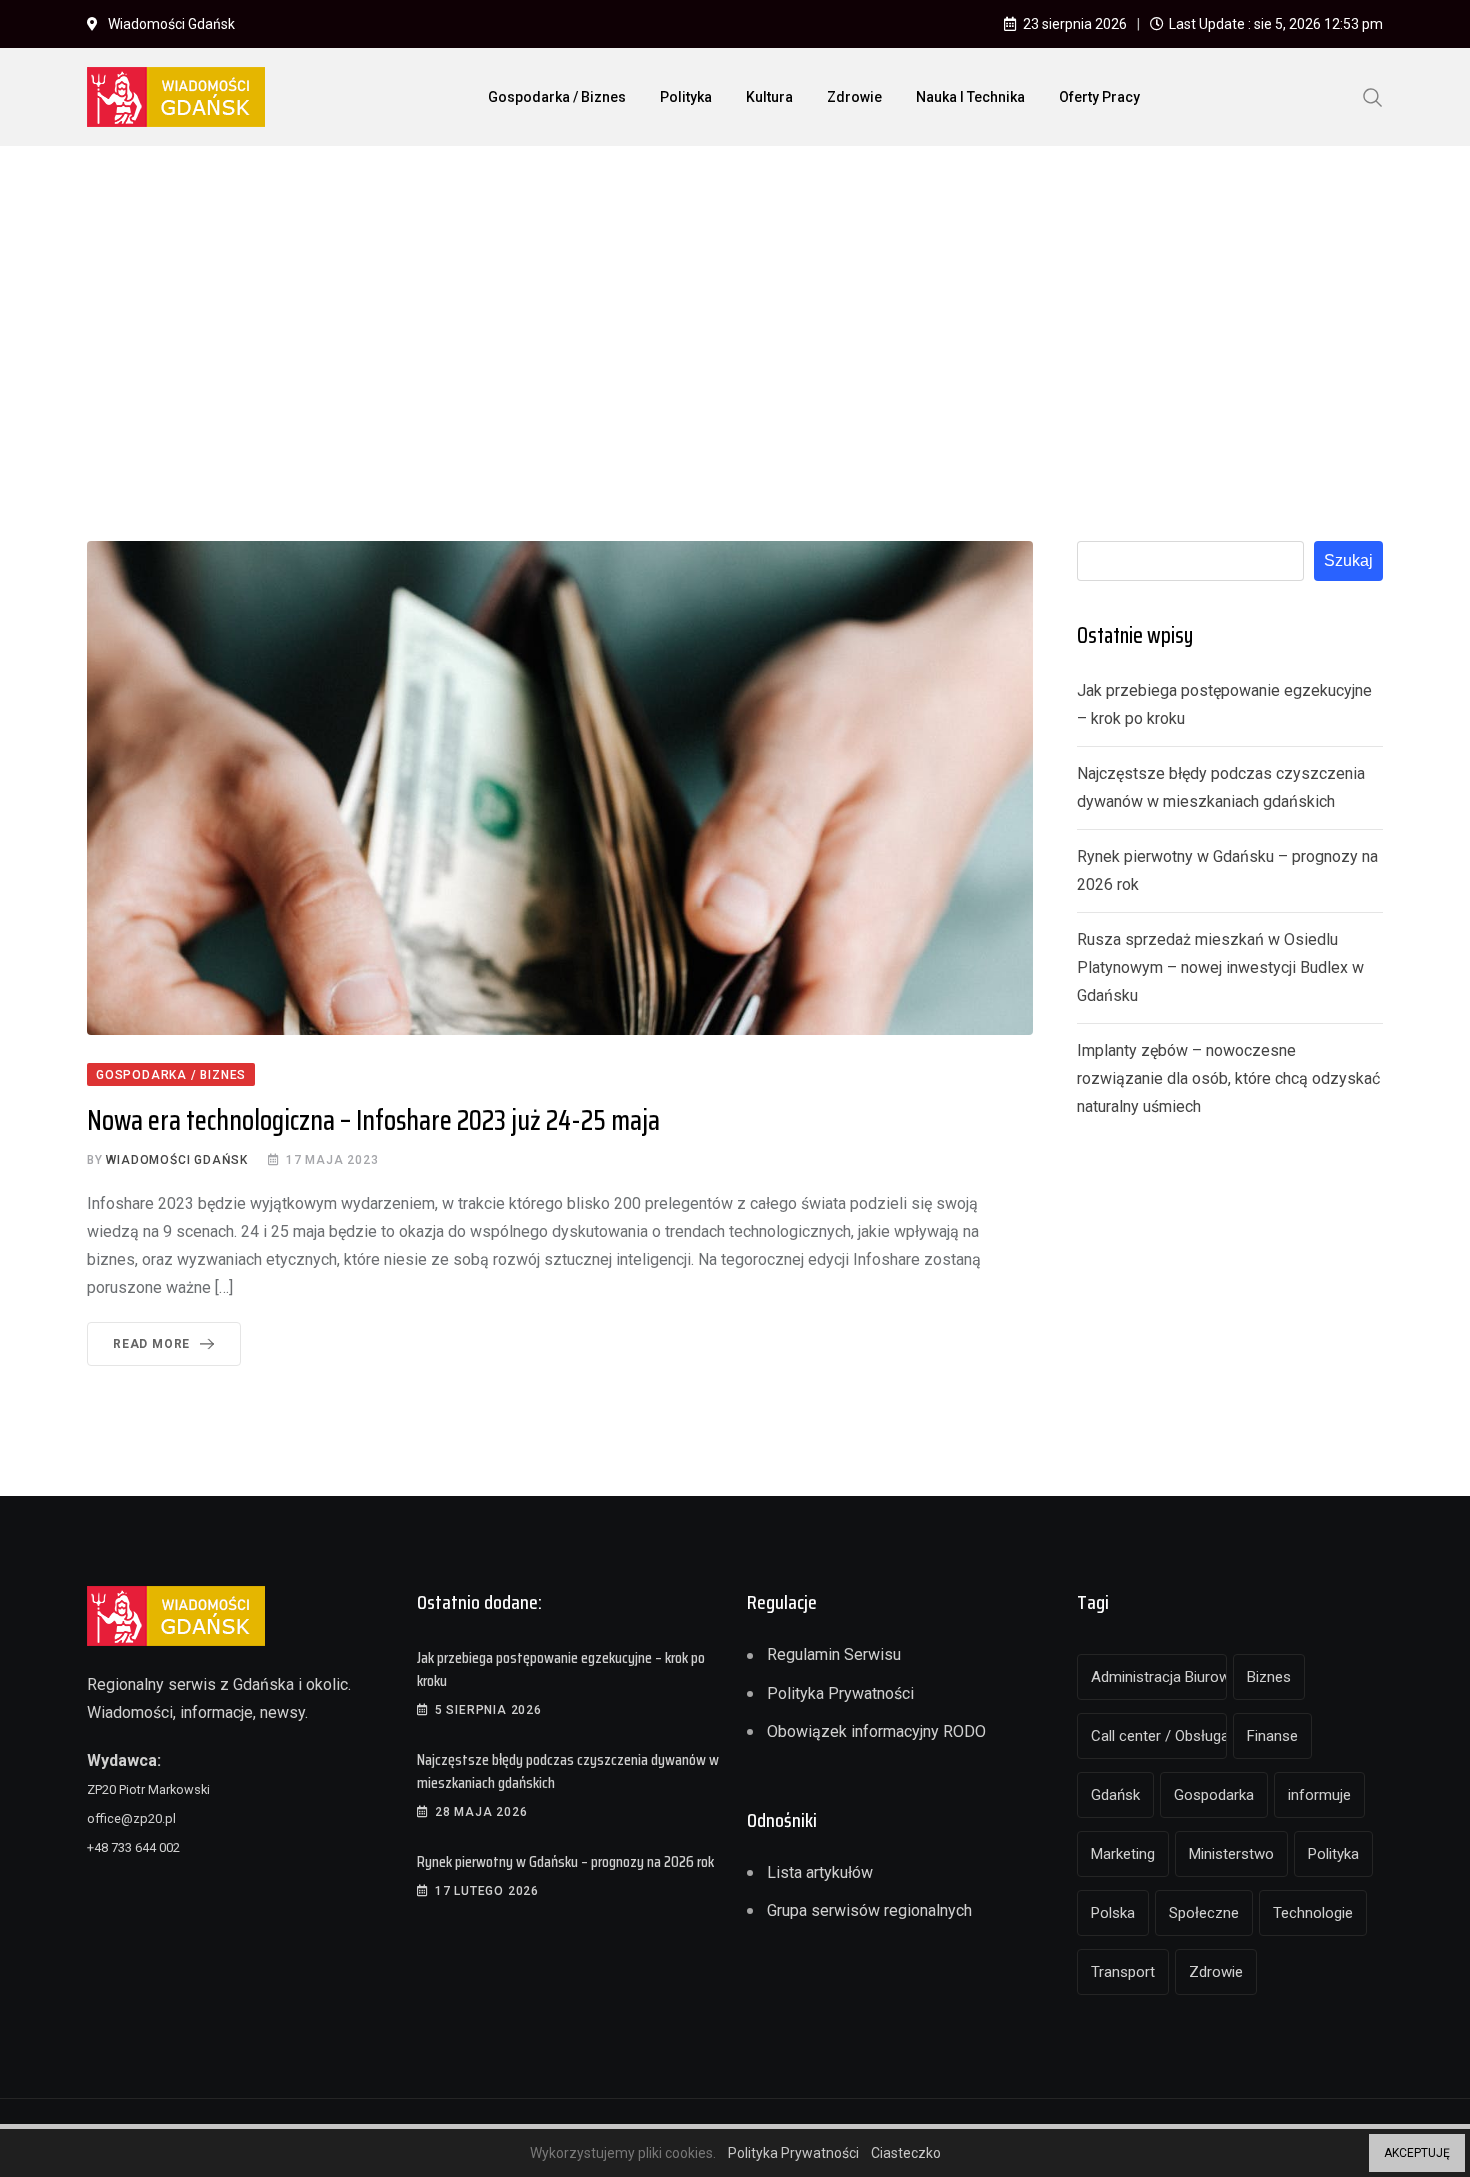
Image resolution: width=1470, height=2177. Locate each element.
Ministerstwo (1231, 1854)
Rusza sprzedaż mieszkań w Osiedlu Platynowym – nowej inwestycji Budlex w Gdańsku (1220, 967)
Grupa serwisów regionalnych (869, 1910)
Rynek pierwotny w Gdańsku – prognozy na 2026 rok (565, 1861)
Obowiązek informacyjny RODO (876, 1731)
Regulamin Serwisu (834, 1654)
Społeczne (1204, 1913)
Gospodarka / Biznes (557, 97)
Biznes (1269, 1677)
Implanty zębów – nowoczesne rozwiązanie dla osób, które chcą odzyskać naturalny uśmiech (1228, 1078)
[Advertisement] (735, 311)
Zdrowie (854, 97)
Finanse (1272, 1736)
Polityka (686, 97)
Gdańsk (1115, 1795)
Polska (1113, 1913)
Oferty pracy (1099, 97)
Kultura (769, 97)
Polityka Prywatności (840, 1693)
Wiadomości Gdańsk (177, 1160)
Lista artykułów (820, 1872)
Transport (1123, 1972)
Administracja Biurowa (1159, 1677)
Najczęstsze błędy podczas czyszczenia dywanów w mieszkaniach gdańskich (568, 1770)
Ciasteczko (906, 2153)
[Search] (1373, 96)
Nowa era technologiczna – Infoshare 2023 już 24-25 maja (373, 1120)
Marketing (1123, 1854)
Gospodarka (1214, 1795)
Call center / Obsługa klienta (1159, 1736)
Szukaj (1348, 560)
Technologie (1313, 1913)
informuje (1319, 1795)
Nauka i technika (970, 97)
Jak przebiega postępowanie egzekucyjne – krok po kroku (561, 1668)
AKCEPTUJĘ (1417, 2153)
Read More (151, 1344)
